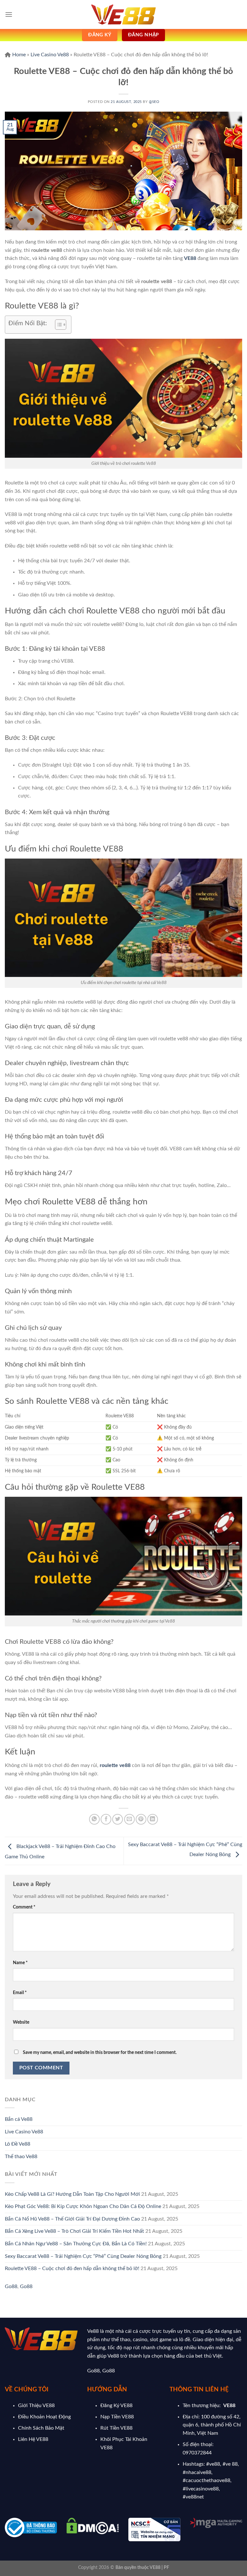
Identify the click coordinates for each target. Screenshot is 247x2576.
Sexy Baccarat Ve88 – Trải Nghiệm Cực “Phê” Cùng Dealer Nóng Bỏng (83, 2256)
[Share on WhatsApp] (94, 1819)
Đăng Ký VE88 (116, 2406)
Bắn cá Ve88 (19, 2119)
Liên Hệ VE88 (33, 2439)
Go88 (11, 2286)
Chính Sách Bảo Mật (41, 2428)
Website (21, 2022)
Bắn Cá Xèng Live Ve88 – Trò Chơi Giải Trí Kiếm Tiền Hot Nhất (74, 2231)
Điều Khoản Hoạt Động (44, 2417)
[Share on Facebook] (106, 1819)
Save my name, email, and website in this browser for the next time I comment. (100, 2052)
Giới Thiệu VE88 (36, 2406)
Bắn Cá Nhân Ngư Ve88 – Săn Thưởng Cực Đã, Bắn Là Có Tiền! (76, 2244)
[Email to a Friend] (129, 1819)
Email (20, 1993)
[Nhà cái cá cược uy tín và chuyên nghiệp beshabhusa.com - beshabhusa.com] (123, 15)
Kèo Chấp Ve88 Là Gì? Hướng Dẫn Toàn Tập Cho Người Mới (72, 2194)
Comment (24, 1907)
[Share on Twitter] (118, 1819)
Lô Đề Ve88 (18, 2144)
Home (19, 55)
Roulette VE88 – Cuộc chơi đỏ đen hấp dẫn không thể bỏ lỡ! (72, 2268)
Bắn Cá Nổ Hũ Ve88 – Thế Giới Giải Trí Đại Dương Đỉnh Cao (72, 2219)
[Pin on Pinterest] (141, 1819)
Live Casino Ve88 (50, 55)
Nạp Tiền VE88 (117, 2417)
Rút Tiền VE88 (116, 2428)
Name (20, 1963)
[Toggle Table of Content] (57, 325)
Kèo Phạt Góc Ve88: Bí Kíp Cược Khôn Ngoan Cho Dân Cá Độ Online (83, 2206)
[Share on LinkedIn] (153, 1819)
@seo (154, 102)
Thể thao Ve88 (21, 2157)
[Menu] (9, 14)
